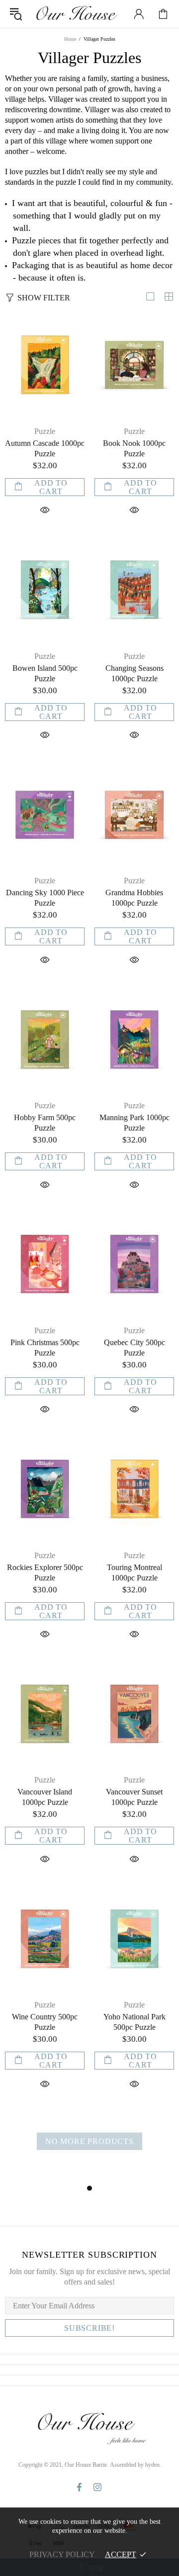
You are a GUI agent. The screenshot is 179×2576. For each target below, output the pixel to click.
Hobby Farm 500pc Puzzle (45, 1123)
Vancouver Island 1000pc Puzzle (45, 1797)
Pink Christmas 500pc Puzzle (45, 1348)
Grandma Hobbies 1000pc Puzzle (134, 898)
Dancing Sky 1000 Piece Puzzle (45, 898)
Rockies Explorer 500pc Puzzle (45, 1573)
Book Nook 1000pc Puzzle (134, 448)
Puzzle (45, 431)
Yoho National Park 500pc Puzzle (134, 2022)
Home (70, 39)
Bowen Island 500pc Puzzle (45, 673)
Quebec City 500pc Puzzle (134, 1348)
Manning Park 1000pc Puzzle (134, 1123)
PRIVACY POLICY (62, 2554)
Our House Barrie (76, 14)
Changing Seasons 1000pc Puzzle (134, 673)
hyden (152, 2465)
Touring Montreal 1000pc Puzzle (134, 1573)
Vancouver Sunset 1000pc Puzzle (134, 1797)
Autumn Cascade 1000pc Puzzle (45, 448)
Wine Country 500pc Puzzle (45, 2022)
